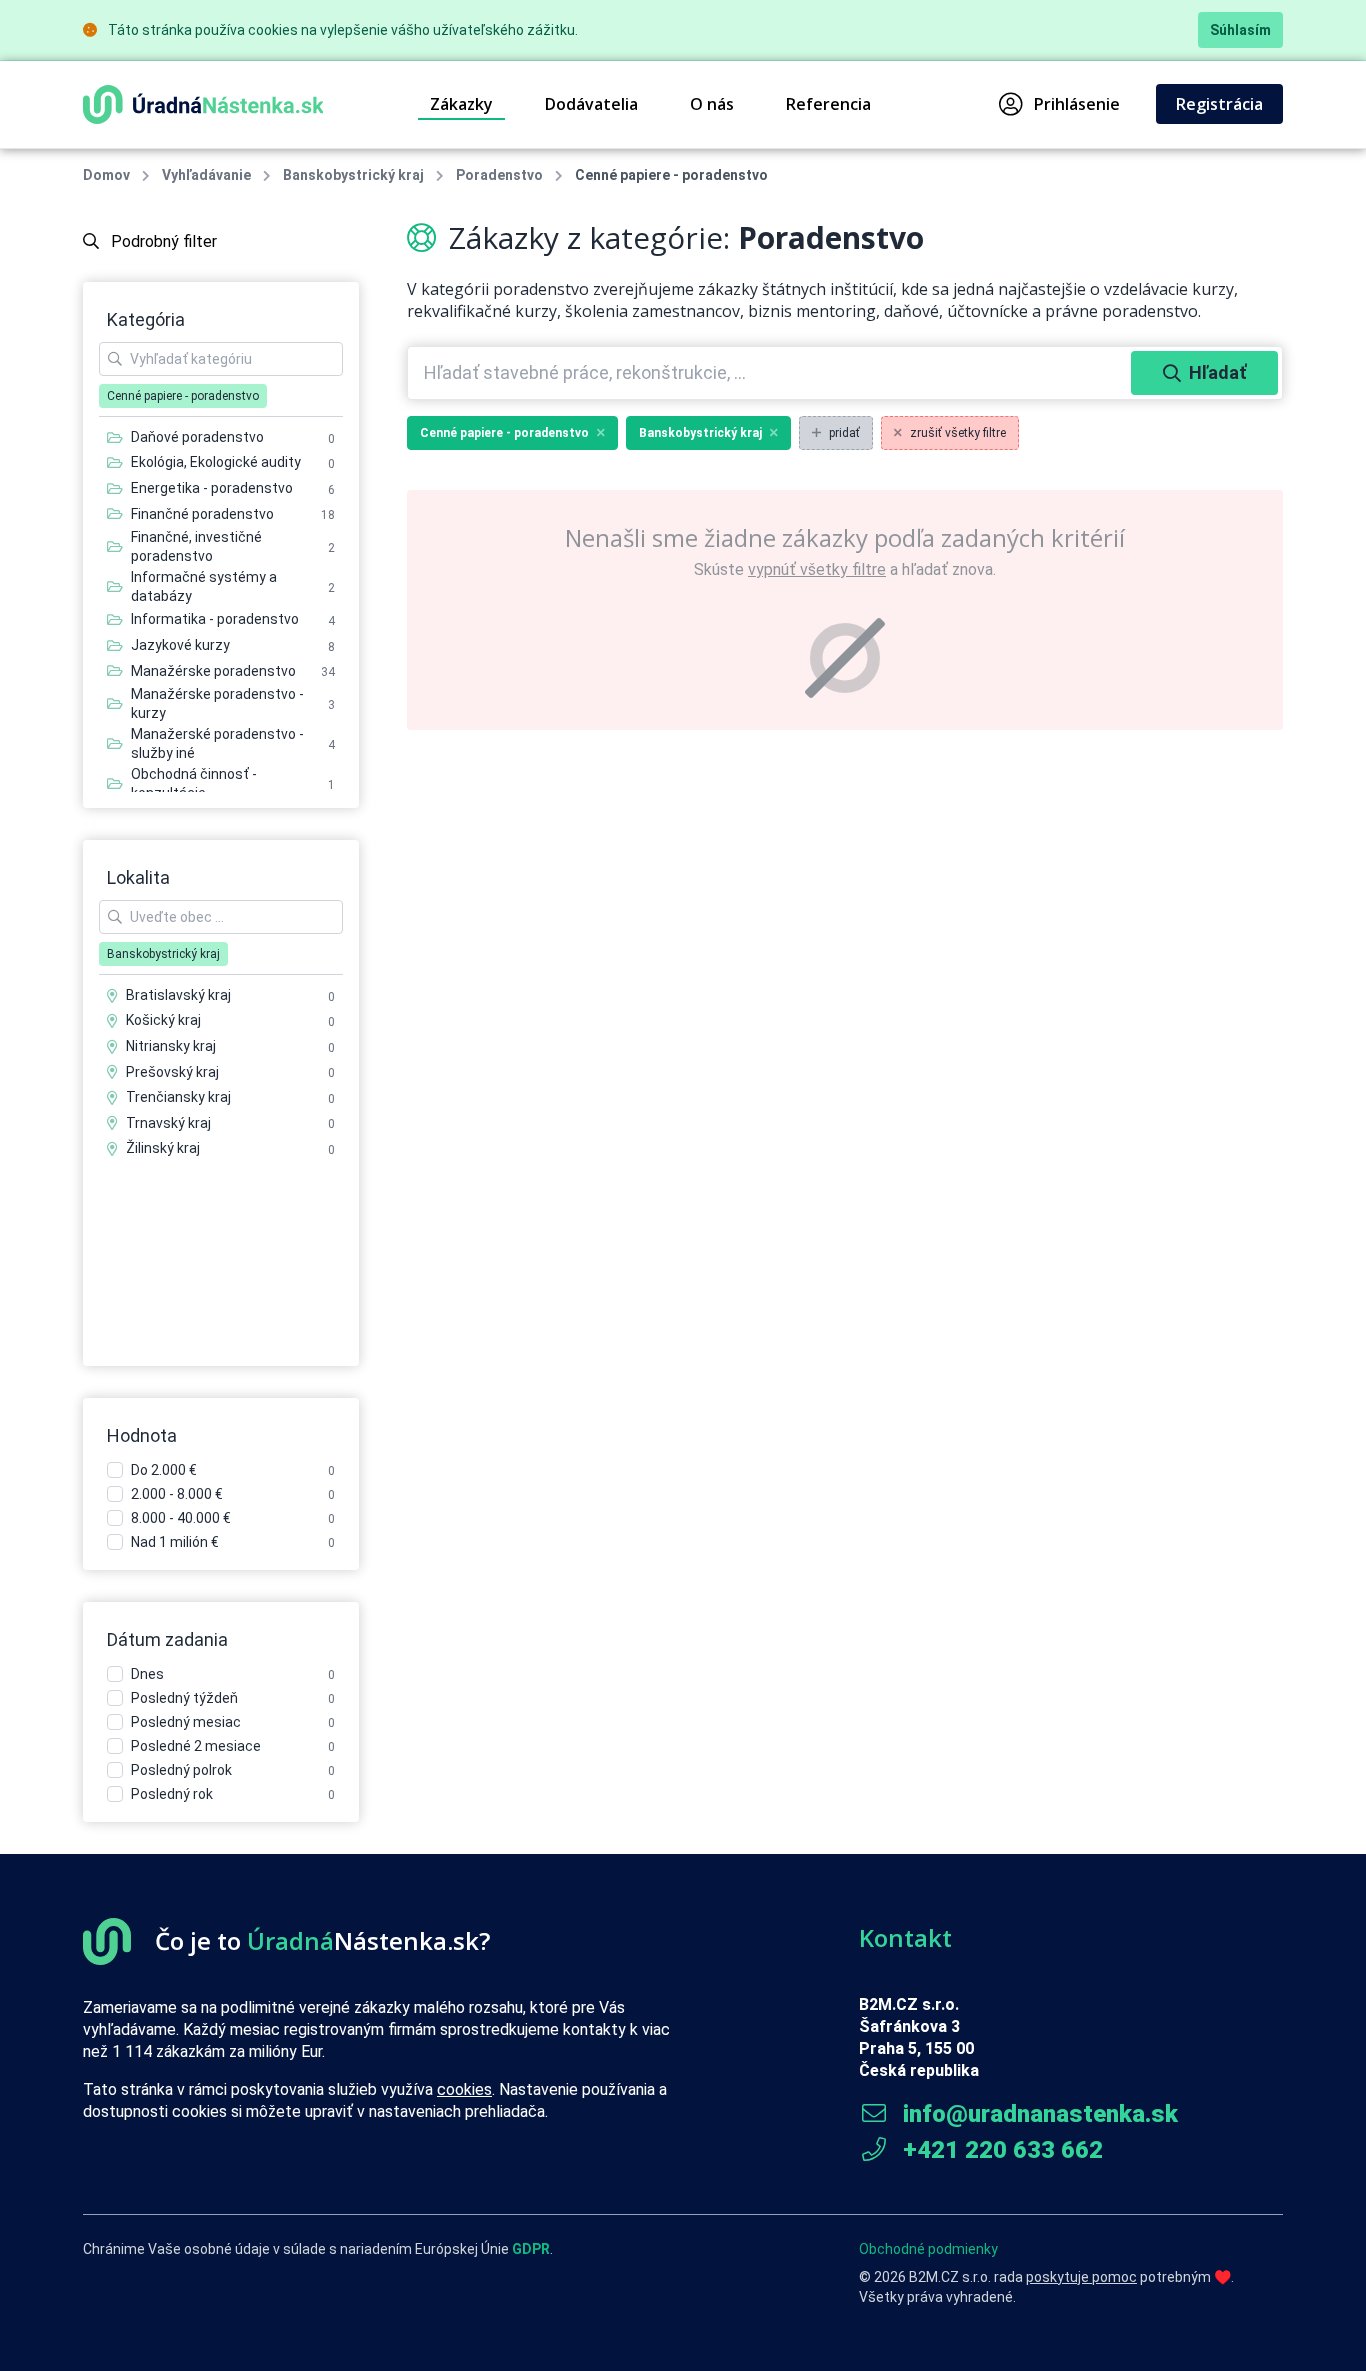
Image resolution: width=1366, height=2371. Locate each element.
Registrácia (1219, 104)
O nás (712, 104)
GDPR (531, 2249)
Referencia (828, 104)
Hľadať (1217, 372)
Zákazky (461, 104)
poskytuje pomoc (1081, 2277)
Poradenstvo (499, 175)
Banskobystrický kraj (353, 175)
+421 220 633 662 (1000, 2150)
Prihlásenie (1077, 104)
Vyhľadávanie (206, 175)
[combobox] (771, 373)
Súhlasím (1240, 30)
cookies (464, 2089)
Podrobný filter (162, 241)
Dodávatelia (591, 104)
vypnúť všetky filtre (817, 569)
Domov (106, 175)
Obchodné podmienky (928, 2249)
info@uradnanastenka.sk (1037, 2114)
